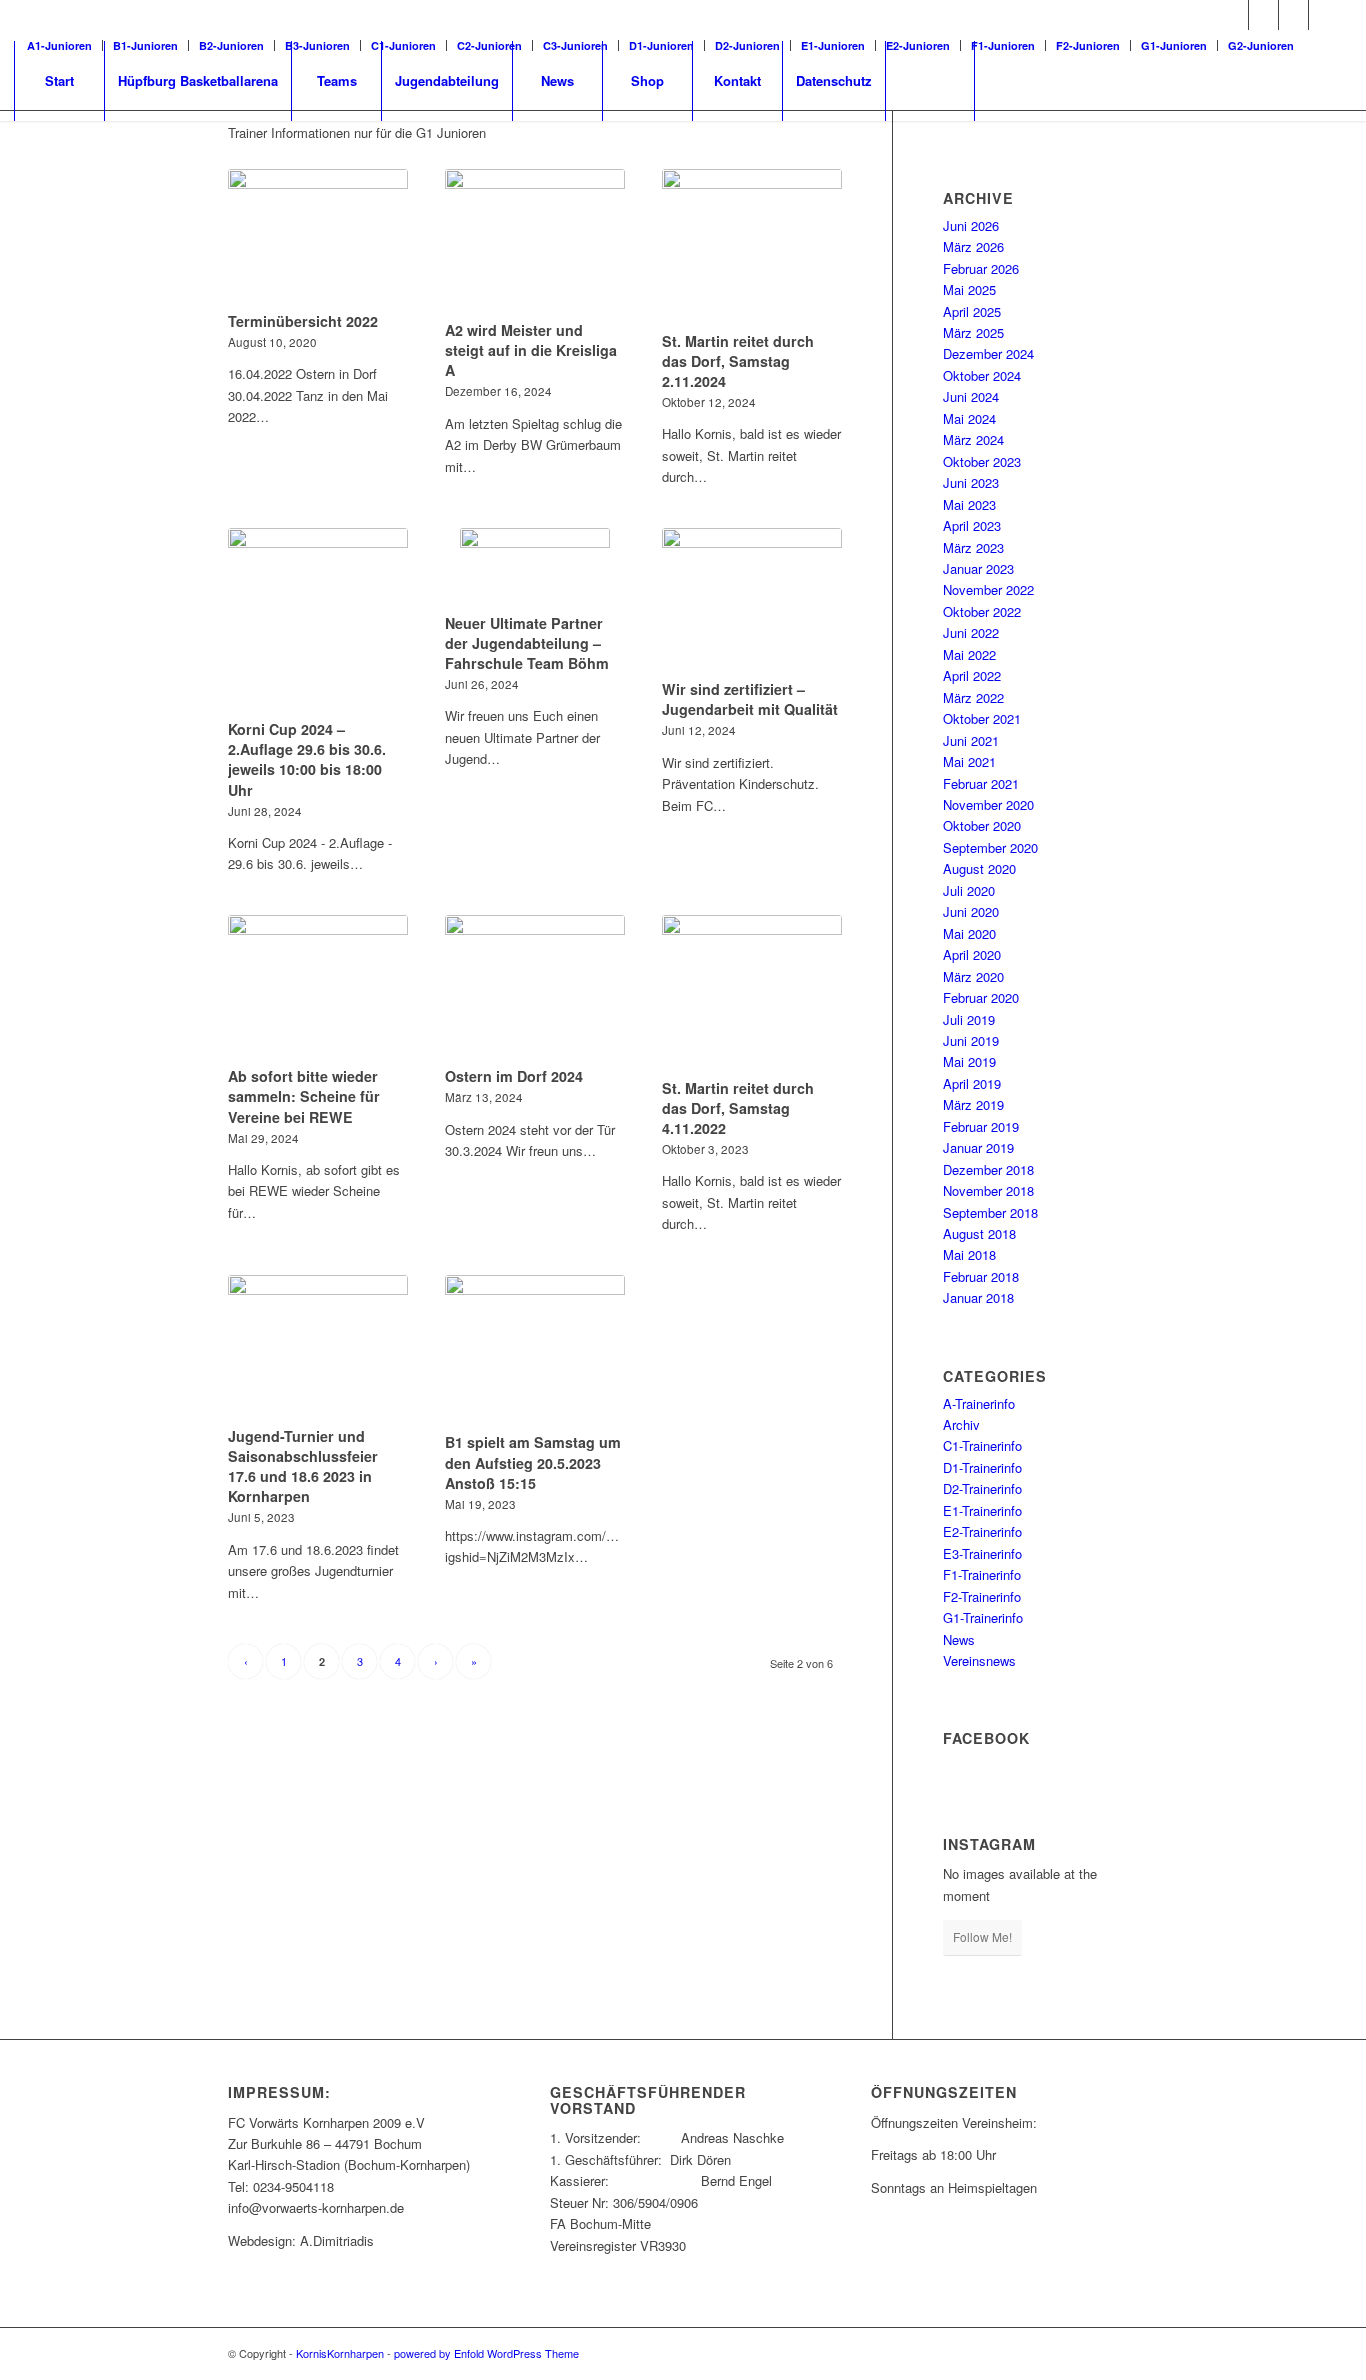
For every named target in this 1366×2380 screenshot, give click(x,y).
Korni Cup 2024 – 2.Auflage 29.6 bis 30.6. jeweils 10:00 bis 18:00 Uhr (307, 759)
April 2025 (972, 311)
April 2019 (972, 1083)
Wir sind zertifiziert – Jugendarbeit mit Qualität (750, 699)
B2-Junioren (231, 45)
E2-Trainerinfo (982, 1531)
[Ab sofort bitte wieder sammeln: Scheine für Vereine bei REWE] (318, 988)
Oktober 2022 (982, 611)
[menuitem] (65, 45)
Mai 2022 (969, 654)
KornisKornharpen (340, 2353)
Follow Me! (982, 1936)
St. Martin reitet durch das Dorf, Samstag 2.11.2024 (738, 361)
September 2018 (990, 1212)
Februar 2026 (981, 268)
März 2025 (973, 332)
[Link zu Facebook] (1233, 15)
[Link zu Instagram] (1293, 15)
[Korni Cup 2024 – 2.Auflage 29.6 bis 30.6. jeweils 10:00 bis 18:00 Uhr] (318, 621)
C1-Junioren (403, 45)
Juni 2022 (971, 632)
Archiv (961, 1424)
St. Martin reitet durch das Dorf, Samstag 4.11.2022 (738, 1108)
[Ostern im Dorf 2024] (535, 988)
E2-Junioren (918, 45)
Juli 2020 (969, 890)
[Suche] (930, 81)
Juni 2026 (971, 225)
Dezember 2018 (988, 1169)
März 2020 (973, 976)
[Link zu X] (1263, 15)
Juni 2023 (971, 482)
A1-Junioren (59, 45)
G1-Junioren (1174, 45)
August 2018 (979, 1233)
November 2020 (988, 804)
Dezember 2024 (988, 353)
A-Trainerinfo (979, 1403)
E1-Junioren (833, 45)
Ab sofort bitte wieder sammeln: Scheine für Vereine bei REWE (304, 1096)
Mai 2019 (969, 1061)
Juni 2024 (971, 396)
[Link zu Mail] (1324, 15)
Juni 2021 (971, 740)
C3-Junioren (575, 45)
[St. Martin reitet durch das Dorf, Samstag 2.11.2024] (752, 247)
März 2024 (973, 439)
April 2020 (972, 954)
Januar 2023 (978, 568)
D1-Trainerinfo (982, 1467)
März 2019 (973, 1104)
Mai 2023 (969, 504)
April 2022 (972, 675)
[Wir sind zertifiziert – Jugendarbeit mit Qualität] (752, 601)
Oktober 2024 (982, 375)
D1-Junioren (661, 45)
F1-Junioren (1003, 45)
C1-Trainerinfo (982, 1445)
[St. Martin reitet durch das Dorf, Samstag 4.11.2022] (752, 993)
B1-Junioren (145, 45)
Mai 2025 (969, 289)
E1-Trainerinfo (982, 1510)
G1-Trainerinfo (983, 1617)
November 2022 (988, 589)
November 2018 (988, 1190)
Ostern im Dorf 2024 (514, 1076)
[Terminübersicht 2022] (318, 237)
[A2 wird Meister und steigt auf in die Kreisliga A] (535, 242)
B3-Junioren (317, 45)
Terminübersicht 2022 (303, 321)
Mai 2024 (969, 418)
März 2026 (973, 246)
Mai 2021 (969, 761)
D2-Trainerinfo (982, 1488)
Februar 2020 (981, 997)
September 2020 (990, 847)
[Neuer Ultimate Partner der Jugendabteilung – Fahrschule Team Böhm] (535, 567)
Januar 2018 (978, 1297)
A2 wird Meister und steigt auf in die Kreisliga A (531, 350)
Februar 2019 (981, 1126)
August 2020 (979, 868)
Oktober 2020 (982, 825)
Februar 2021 (981, 783)
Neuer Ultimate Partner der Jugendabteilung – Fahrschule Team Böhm (527, 643)
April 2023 (972, 525)
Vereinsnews (979, 1660)
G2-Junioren (1261, 45)
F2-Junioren (1088, 45)
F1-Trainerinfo (982, 1574)
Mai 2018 (969, 1254)
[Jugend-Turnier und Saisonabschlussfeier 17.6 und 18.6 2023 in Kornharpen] (318, 1348)
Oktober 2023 (982, 461)
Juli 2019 (969, 1019)
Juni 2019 (971, 1040)
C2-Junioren (489, 45)
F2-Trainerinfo (982, 1596)
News (959, 1639)
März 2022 (973, 697)
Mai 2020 (969, 933)
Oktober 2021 (982, 718)
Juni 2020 (971, 911)
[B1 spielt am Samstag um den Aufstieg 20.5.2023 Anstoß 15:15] (535, 1351)
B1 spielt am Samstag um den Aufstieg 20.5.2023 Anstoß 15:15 (533, 1462)
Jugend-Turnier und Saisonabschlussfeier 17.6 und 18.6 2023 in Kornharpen (303, 1466)
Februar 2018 (981, 1276)
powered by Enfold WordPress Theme (486, 2353)
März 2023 (973, 547)
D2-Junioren (747, 45)
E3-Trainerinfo (982, 1553)
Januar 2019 (978, 1147)
